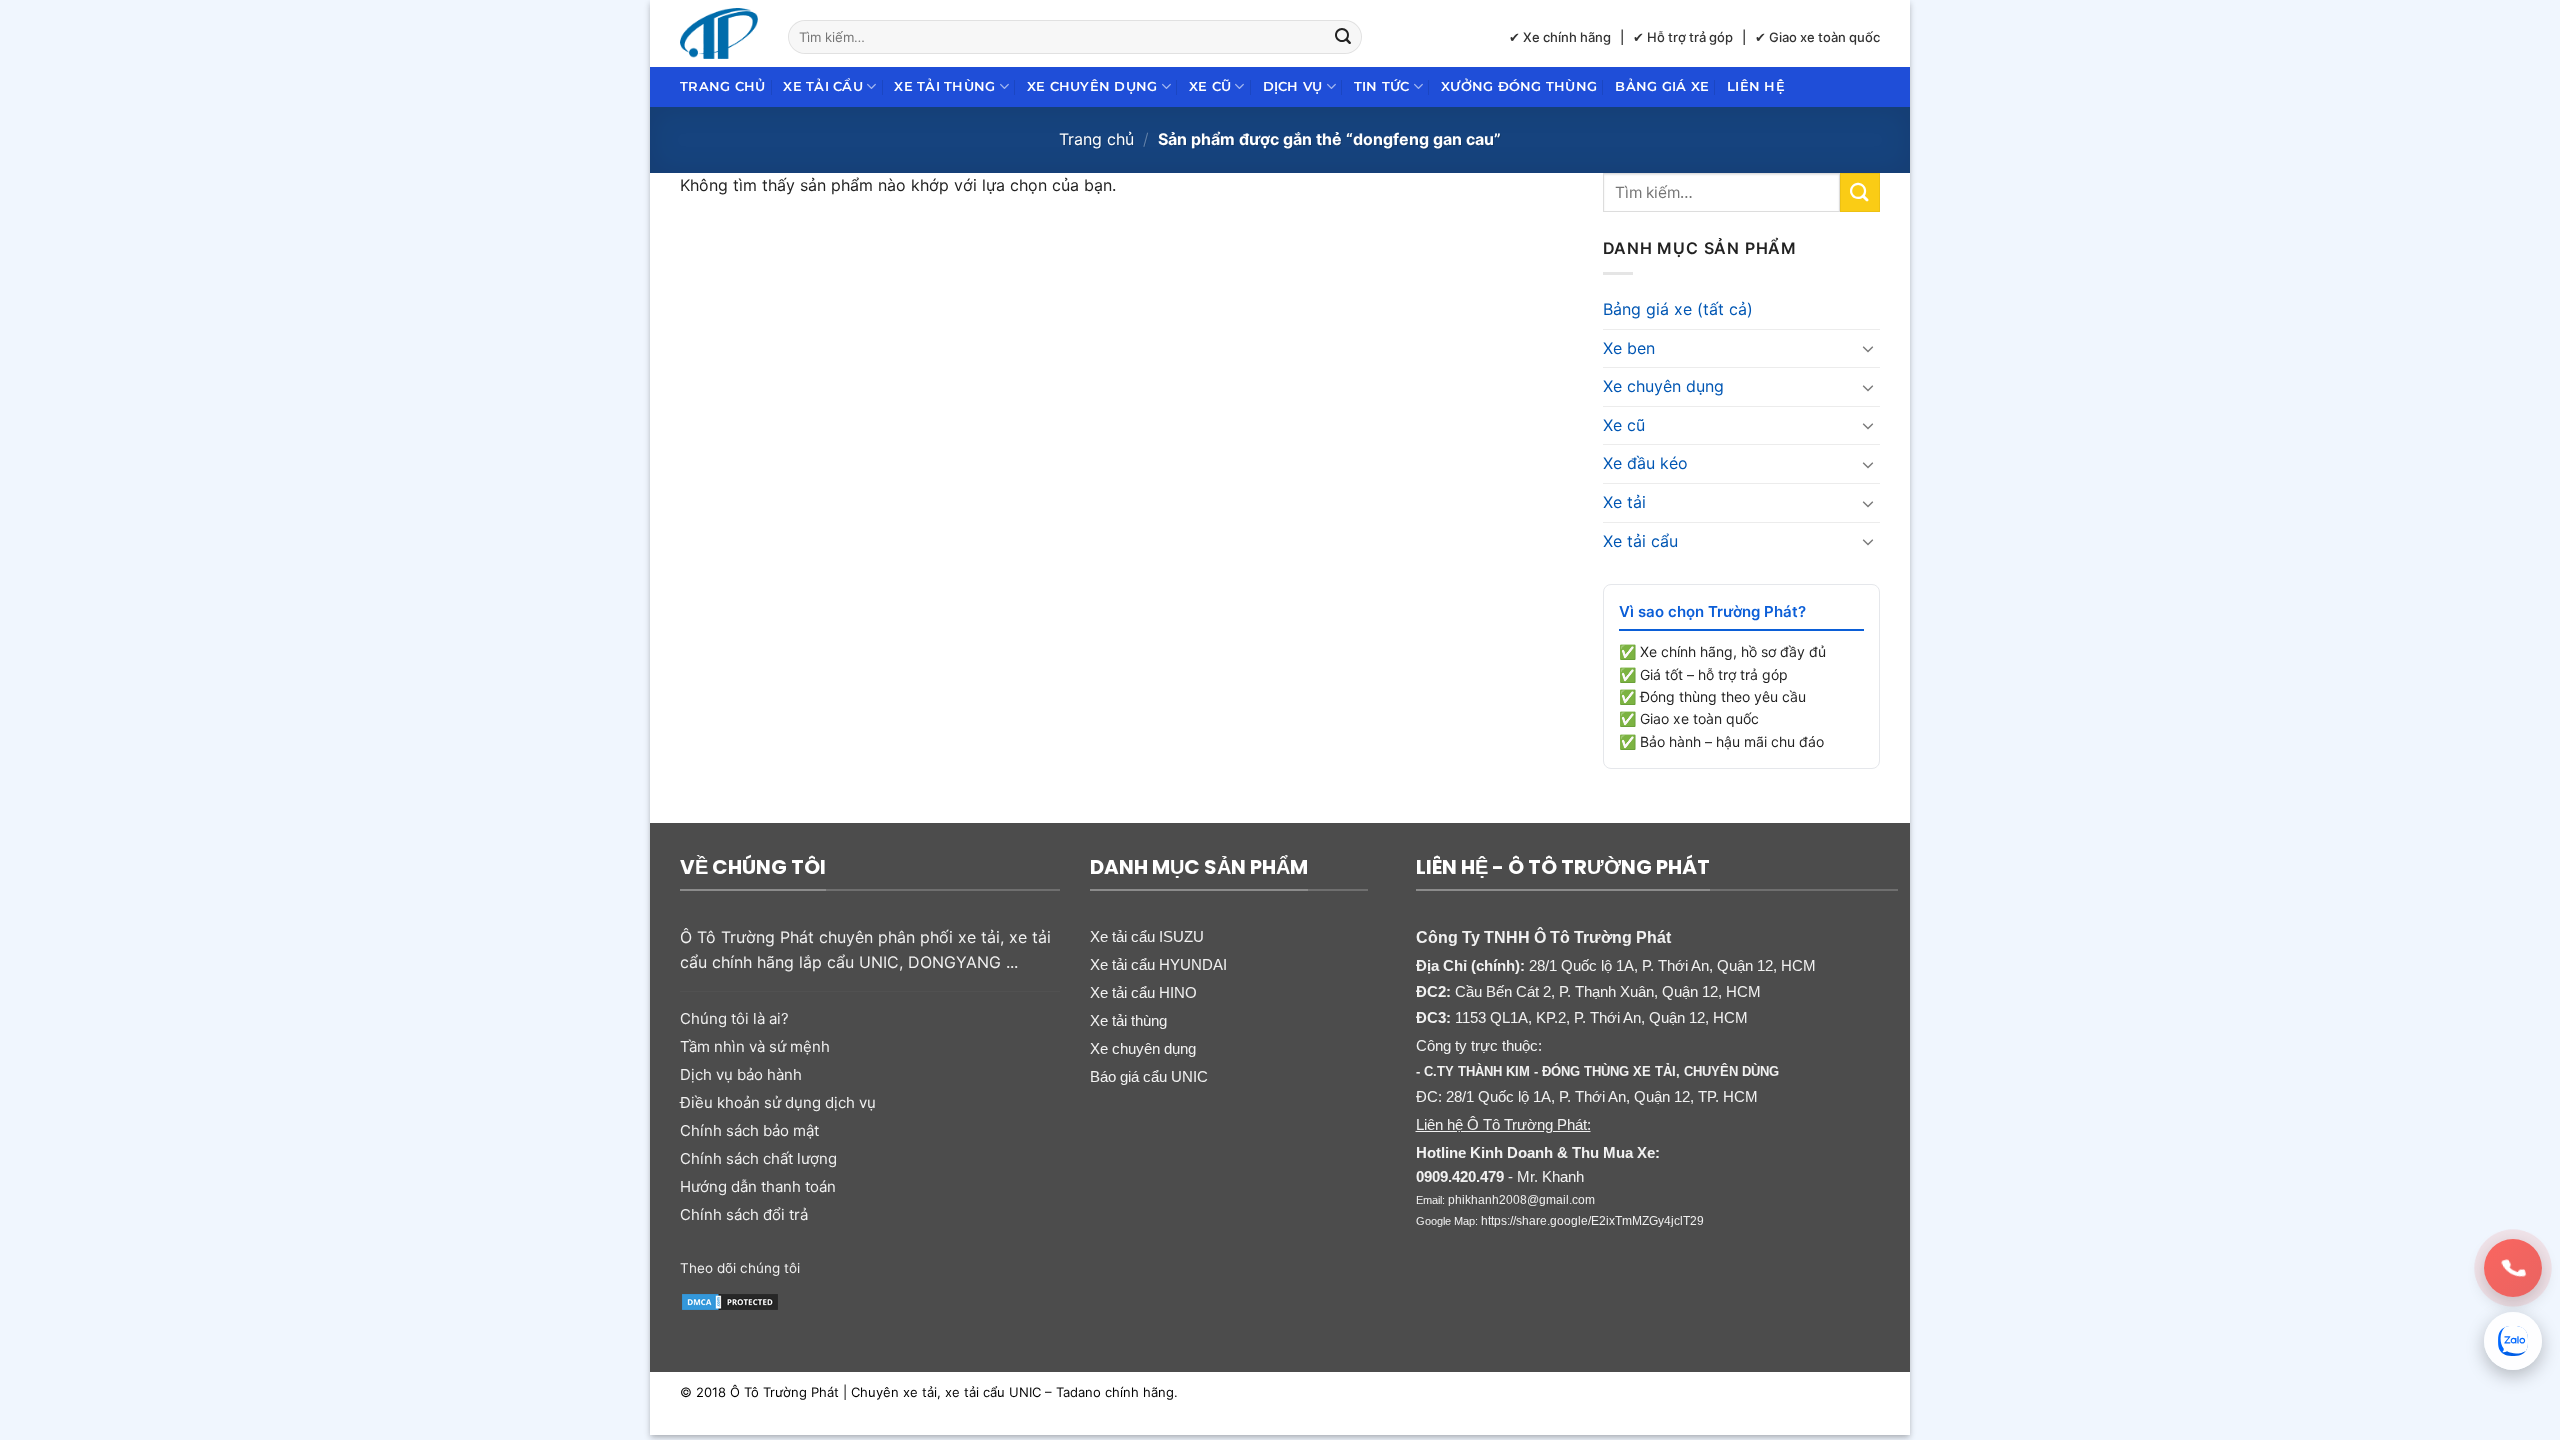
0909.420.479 (1460, 1176)
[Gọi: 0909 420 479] (2513, 1268)
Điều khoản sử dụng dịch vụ (778, 1102)
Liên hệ (1756, 86)
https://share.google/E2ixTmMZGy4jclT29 (1592, 1221)
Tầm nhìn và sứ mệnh (755, 1046)
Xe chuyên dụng (1092, 86)
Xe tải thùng (944, 86)
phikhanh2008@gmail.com (1521, 1200)
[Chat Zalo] (2513, 1341)
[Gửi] (1344, 37)
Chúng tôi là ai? (734, 1018)
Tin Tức (1382, 86)
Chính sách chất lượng (758, 1158)
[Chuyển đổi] (1868, 348)
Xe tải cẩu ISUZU (1147, 936)
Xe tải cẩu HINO (1143, 992)
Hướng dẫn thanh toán (758, 1186)
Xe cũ (1210, 86)
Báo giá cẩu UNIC (1149, 1076)
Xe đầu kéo (1645, 463)
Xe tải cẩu (823, 86)
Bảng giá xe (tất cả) (1678, 309)
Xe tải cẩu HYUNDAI (1158, 964)
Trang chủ (722, 86)
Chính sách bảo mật (749, 1130)
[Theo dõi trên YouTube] (972, 1266)
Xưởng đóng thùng (1519, 86)
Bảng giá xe (1662, 86)
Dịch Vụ (1293, 86)
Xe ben (1629, 348)
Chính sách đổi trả (744, 1214)
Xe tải (1624, 502)
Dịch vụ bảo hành (741, 1074)
